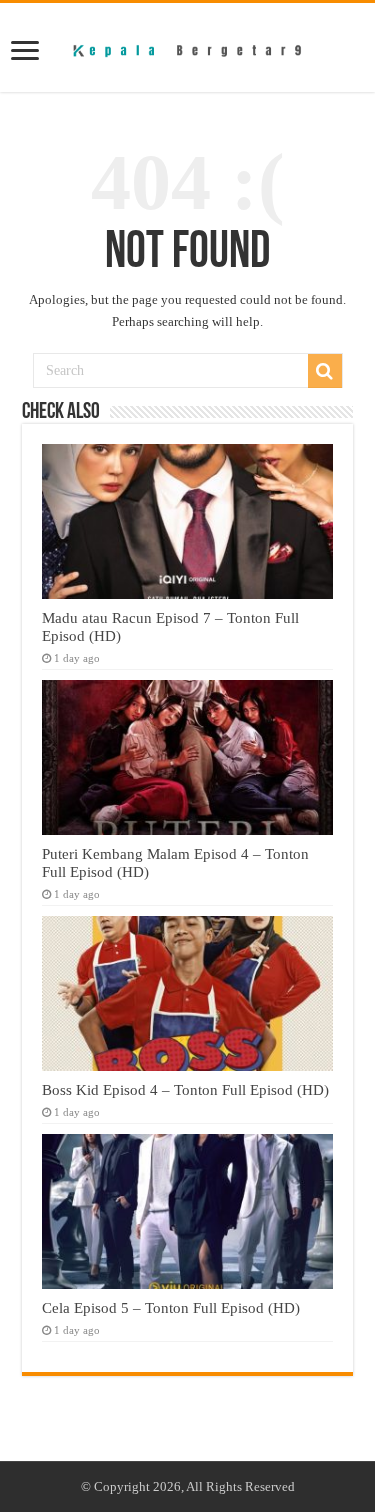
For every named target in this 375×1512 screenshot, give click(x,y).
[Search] (325, 371)
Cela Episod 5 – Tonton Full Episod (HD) (171, 1307)
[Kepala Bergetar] (187, 47)
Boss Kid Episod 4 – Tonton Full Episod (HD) (185, 1089)
